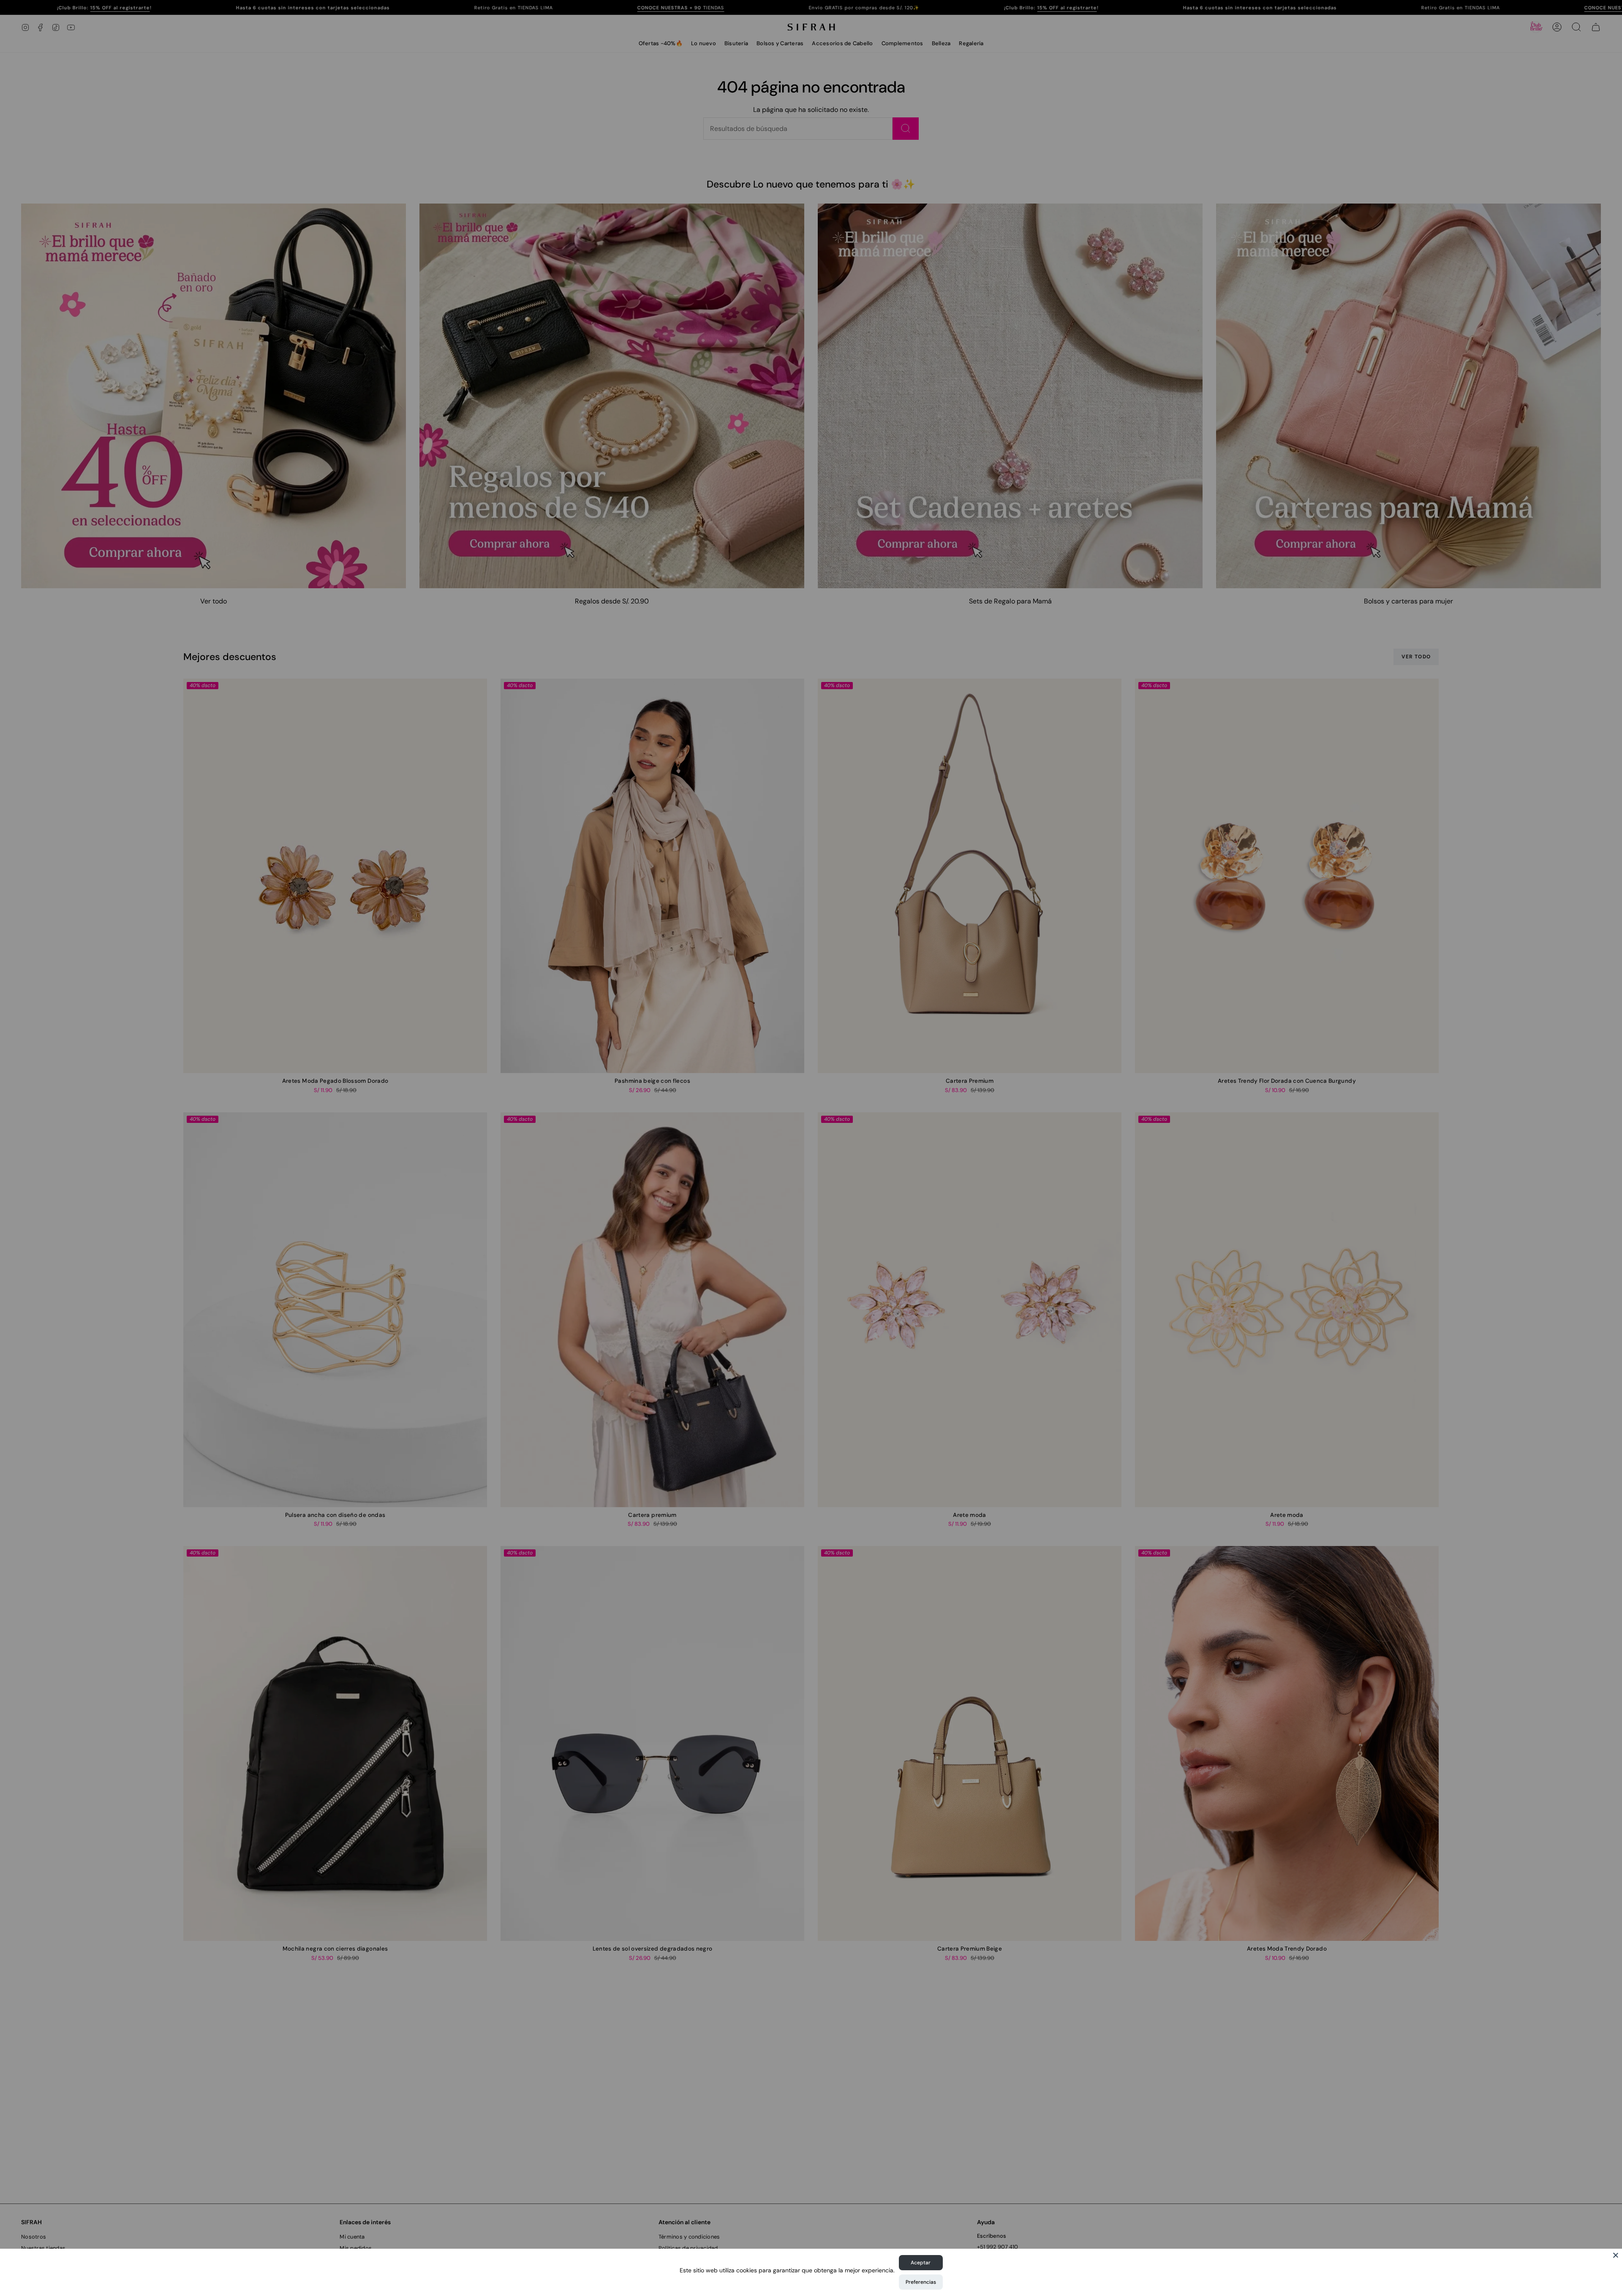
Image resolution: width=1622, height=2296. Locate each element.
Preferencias (921, 2282)
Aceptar (921, 2263)
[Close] (1616, 2255)
